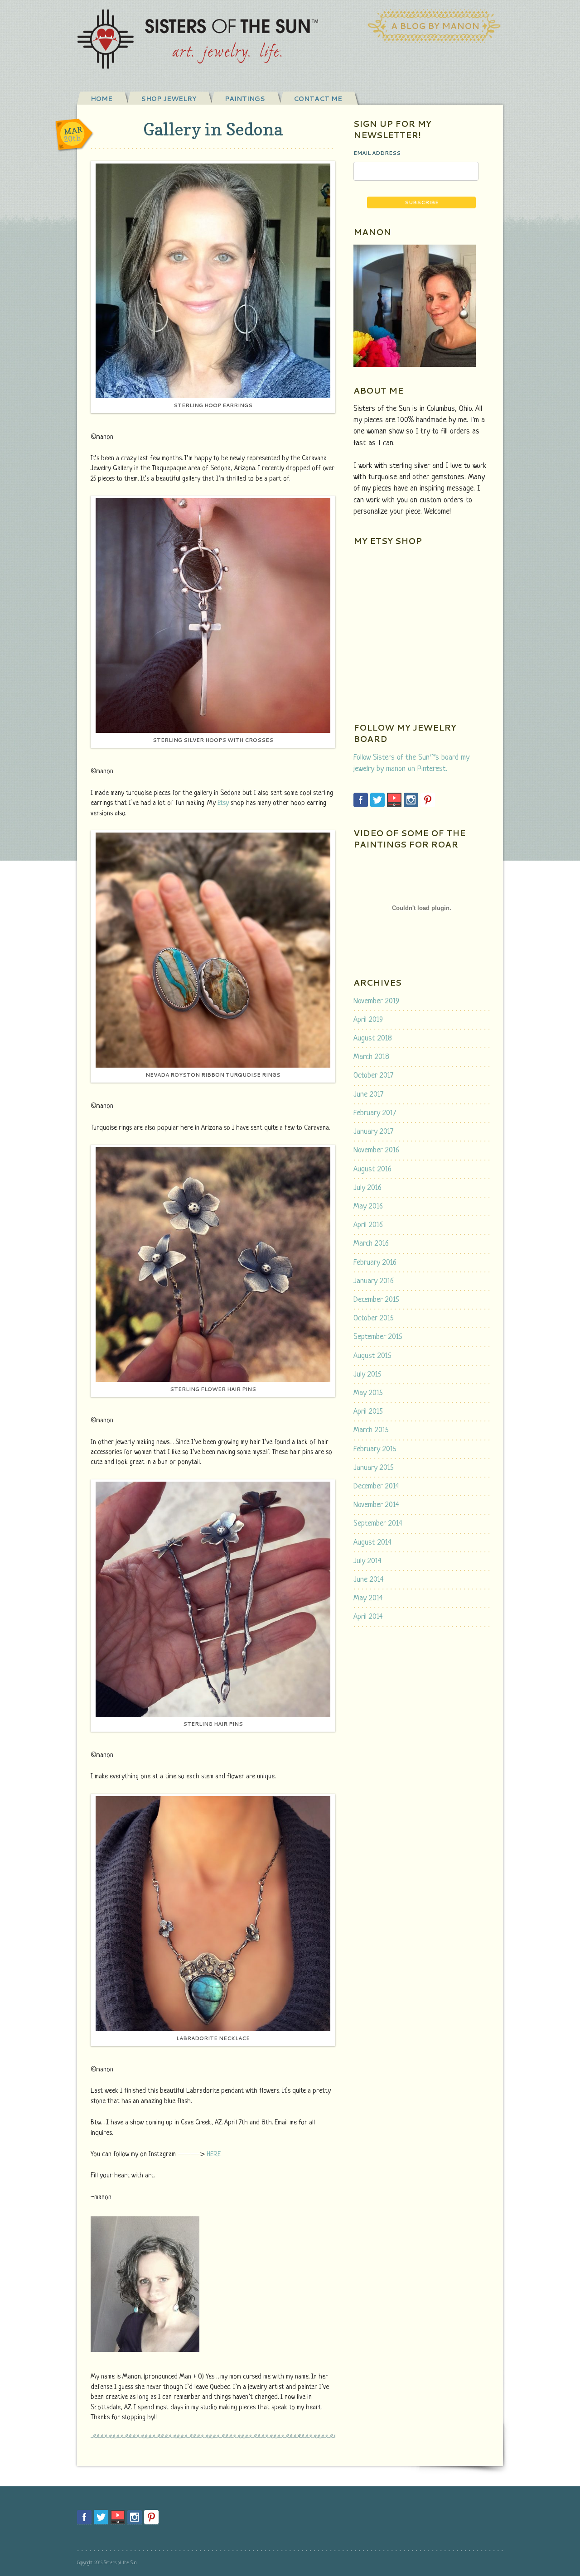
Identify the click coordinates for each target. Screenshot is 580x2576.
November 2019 (376, 1001)
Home (101, 99)
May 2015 (368, 1393)
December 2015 (376, 1300)
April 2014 (368, 1617)
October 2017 (373, 1076)
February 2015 (375, 1449)
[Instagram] (411, 800)
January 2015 (374, 1468)
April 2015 (368, 1412)
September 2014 (378, 1524)
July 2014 (367, 1561)
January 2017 (373, 1132)
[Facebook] (361, 800)
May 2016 (368, 1206)
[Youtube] (394, 800)
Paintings (245, 99)
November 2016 (376, 1150)
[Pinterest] (428, 800)
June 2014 (369, 1580)
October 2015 (374, 1318)
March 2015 (371, 1430)
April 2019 (368, 1020)
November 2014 (376, 1505)
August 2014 (372, 1543)
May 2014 (368, 1598)
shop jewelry (169, 99)
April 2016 (368, 1225)
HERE (214, 2155)
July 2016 (367, 1188)
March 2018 (371, 1057)
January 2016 (374, 1281)
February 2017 (375, 1113)
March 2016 (371, 1244)
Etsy (223, 803)
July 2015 (367, 1375)
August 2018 (373, 1038)
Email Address (377, 153)
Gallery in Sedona (213, 129)
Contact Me (318, 99)
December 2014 (376, 1486)
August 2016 (372, 1169)
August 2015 (372, 1356)
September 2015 (378, 1337)
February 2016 (375, 1263)
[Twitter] (377, 800)
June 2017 (368, 1095)
